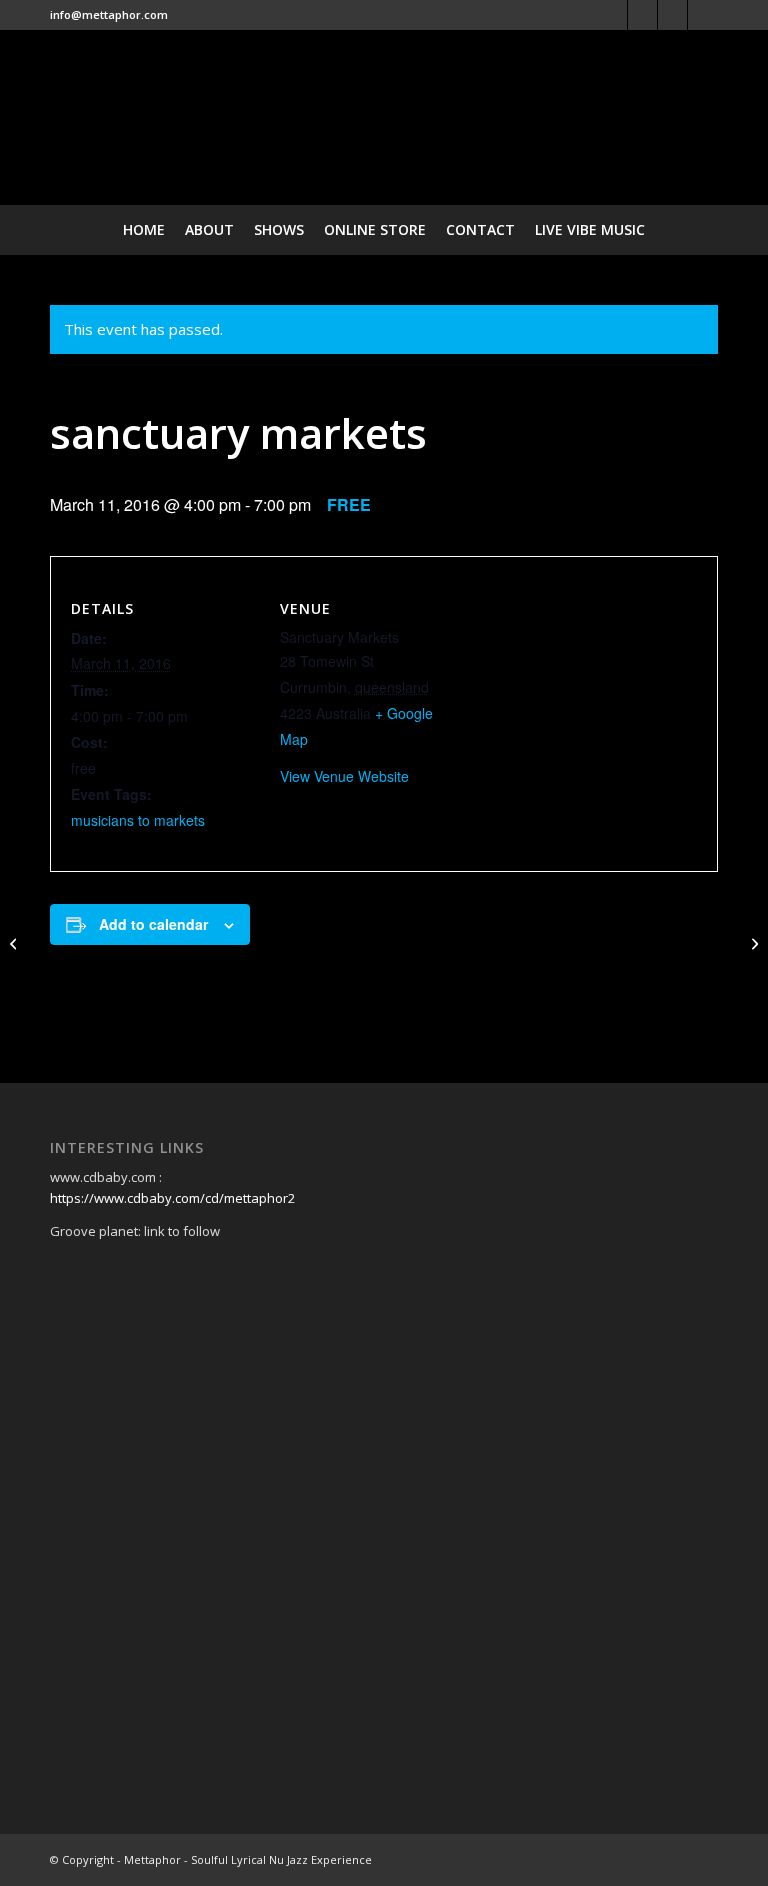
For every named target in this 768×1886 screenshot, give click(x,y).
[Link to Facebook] (612, 15)
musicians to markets (138, 820)
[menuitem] (144, 230)
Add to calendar (153, 924)
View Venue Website (344, 776)
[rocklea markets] (752, 943)
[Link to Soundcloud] (672, 15)
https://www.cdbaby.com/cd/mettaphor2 (172, 1198)
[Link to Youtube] (703, 15)
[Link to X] (642, 15)
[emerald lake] (15, 943)
